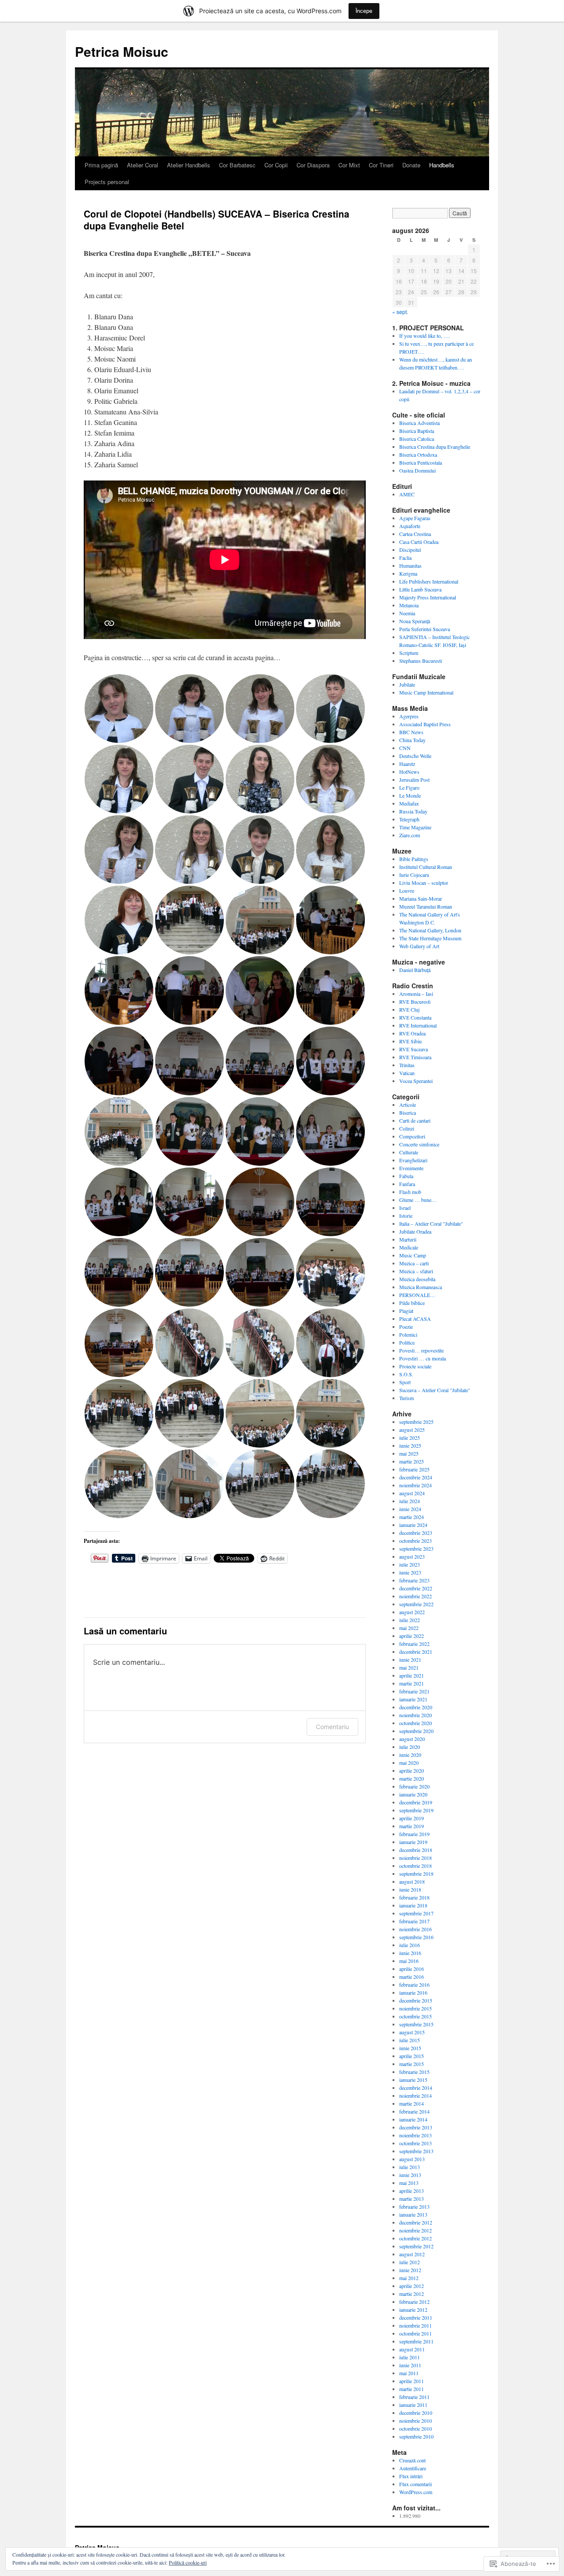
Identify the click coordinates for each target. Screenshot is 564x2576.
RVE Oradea (412, 1033)
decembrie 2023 (416, 1533)
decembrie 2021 (416, 1652)
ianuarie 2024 (413, 1525)
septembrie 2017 (416, 1913)
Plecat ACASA (415, 1319)
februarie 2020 (414, 1786)
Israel (405, 1208)
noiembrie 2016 (416, 1929)
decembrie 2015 (416, 2000)
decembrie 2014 (416, 2088)
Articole (408, 1105)
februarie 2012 (414, 2302)
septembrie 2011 (416, 2341)
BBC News (411, 732)
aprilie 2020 (412, 1770)
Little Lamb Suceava (420, 589)
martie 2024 (412, 1517)
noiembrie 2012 (416, 2230)
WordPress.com (416, 2492)
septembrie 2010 (416, 2436)
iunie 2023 (410, 1572)
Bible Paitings (414, 859)
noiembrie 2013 (416, 2135)
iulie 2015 (410, 2040)
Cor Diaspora (313, 165)
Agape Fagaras (415, 518)
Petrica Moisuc (122, 51)
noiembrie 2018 (416, 1858)
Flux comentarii (416, 2484)
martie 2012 (412, 2294)
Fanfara (407, 1184)
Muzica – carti (414, 1263)
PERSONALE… (417, 1295)
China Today (412, 740)
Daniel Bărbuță (415, 970)
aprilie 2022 (412, 1636)
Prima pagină (101, 165)
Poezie (406, 1327)
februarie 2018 (414, 1897)
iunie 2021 (410, 1659)
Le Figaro (409, 787)
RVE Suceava (414, 1049)
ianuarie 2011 (413, 2405)
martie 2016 (412, 1977)
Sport (405, 1382)
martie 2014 (412, 2103)
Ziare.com (410, 835)
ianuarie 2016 (413, 1992)
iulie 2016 (410, 1945)
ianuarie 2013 (413, 2214)
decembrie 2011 (416, 2317)
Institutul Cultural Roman (426, 867)
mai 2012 (409, 2278)
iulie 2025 (410, 1438)
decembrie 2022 (416, 1588)
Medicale (409, 1247)
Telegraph (409, 819)
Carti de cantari (415, 1120)
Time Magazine (415, 827)
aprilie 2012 (412, 2286)
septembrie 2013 (416, 2151)
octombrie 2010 (416, 2428)
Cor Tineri (381, 165)
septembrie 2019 (416, 1810)
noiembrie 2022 (416, 1596)
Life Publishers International (429, 581)
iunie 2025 (410, 1445)
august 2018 (412, 1881)
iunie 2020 (410, 1755)
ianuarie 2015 (413, 2080)
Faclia (405, 558)
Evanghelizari (413, 1160)
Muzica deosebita (417, 1279)
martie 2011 (412, 2389)
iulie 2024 (410, 1501)
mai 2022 (409, 1628)
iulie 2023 (410, 1564)
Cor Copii (276, 165)
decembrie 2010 (416, 2413)
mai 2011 (409, 2373)
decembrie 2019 (416, 1802)
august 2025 (412, 1430)
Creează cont (412, 2460)
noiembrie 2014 (416, 2096)
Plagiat (406, 1311)
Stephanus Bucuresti (421, 661)
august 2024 (412, 1493)
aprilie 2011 (412, 2381)
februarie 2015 (414, 2072)
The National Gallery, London (430, 930)
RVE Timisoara (415, 1057)
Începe (364, 11)
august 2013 (412, 2159)
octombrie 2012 (416, 2238)
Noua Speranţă (415, 621)
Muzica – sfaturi (416, 1271)
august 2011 (412, 2349)
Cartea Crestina (415, 534)
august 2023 (412, 1556)
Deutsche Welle (415, 756)
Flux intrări (411, 2476)
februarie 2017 (414, 1921)
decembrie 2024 (416, 1477)
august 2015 (412, 2032)
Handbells (442, 165)
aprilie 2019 (412, 1818)
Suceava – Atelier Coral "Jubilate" (435, 1390)
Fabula (406, 1176)
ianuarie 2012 (413, 2310)
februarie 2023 (414, 1580)
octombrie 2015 (416, 2016)
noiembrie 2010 (416, 2421)
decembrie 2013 (416, 2127)
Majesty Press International (428, 597)
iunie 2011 (410, 2365)
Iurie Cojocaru (414, 875)
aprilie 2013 (412, 2191)
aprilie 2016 (412, 1969)
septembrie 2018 (416, 1874)
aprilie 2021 (412, 1675)
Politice (407, 1342)
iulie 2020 (410, 1747)
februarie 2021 (414, 1691)
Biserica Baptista (417, 431)
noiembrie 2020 (416, 1715)
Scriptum (409, 653)
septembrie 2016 (416, 1937)
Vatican (407, 1073)
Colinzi (407, 1128)
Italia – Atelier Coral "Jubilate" (431, 1223)
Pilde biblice (412, 1303)
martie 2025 (412, 1461)
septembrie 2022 (416, 1604)
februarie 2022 (414, 1644)
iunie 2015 (410, 2048)
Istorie (406, 1216)
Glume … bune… (418, 1200)
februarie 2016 (414, 1985)
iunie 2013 (410, 2175)
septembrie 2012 (416, 2246)
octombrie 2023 (416, 1541)
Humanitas (410, 565)
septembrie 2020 (416, 1731)
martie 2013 (412, 2199)
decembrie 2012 (416, 2222)
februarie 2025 (414, 1469)
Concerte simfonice (419, 1144)
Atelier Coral (143, 165)
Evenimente (411, 1168)
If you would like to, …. (425, 336)
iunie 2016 (410, 1953)
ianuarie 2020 (413, 1794)
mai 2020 (409, 1763)
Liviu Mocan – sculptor (424, 883)
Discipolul (410, 550)
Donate (411, 165)
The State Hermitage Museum (430, 938)
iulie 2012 (410, 2262)
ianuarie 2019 (413, 1842)
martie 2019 (412, 1826)
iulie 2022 (410, 1620)
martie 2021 (412, 1683)
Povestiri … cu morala (423, 1358)
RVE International (418, 1025)
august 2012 (412, 2254)
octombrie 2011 (416, 2333)
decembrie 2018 (416, 1850)
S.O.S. (406, 1374)
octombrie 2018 (416, 1866)
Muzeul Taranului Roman (426, 906)
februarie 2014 (414, 2111)
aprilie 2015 (412, 2056)
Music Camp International (426, 692)
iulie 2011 (410, 2357)
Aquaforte (410, 526)
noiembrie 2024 (416, 1485)
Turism (406, 1398)
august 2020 (412, 1739)
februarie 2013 (414, 2206)
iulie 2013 (410, 2167)
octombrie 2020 (416, 1723)
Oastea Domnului (417, 470)
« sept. (400, 312)
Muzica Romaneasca (421, 1287)
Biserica (408, 1112)
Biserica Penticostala (421, 462)
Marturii (408, 1239)
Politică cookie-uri (188, 2562)
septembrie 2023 (416, 1549)
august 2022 (412, 1612)
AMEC (407, 494)
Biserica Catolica (417, 439)
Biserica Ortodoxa (418, 455)
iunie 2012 (410, 2270)
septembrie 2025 (416, 1422)
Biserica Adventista (419, 423)
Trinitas (407, 1065)
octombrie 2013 (416, 2143)
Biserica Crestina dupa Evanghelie (435, 447)
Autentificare (413, 2468)
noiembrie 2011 (416, 2325)
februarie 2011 (414, 2397)
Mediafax (409, 803)
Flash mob (410, 1192)
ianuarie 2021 (413, 1699)
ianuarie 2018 (413, 1905)
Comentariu (332, 1727)
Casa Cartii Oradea (419, 542)
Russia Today (413, 811)
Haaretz (407, 764)
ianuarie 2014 (413, 2119)
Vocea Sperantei (416, 1081)
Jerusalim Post (414, 780)
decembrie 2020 (416, 1707)
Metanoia (409, 605)
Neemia (407, 613)
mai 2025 (409, 1453)
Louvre (407, 891)
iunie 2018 (410, 1889)
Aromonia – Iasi (416, 994)
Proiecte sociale (415, 1366)
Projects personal (107, 182)
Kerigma (408, 573)
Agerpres (409, 716)
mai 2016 (409, 1961)
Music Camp (413, 1255)
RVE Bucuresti (415, 1002)
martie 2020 (412, 1778)
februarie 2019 (414, 1834)
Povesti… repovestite (421, 1350)
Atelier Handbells (189, 165)
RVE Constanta (415, 1017)
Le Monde (410, 795)
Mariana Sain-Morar (421, 898)
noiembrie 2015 (416, 2008)
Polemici (408, 1334)
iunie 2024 (410, 1509)
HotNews (409, 772)
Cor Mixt (349, 165)
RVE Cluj (409, 1009)
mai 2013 (409, 2183)
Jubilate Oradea (415, 1231)
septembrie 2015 (416, 2024)
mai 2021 (409, 1667)
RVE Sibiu (410, 1041)
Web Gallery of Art (419, 946)
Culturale (409, 1152)
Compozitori (412, 1136)
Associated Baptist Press (425, 724)
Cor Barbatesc (237, 165)
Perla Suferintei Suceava (425, 629)
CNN (405, 748)
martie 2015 (412, 2064)
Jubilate (407, 684)
